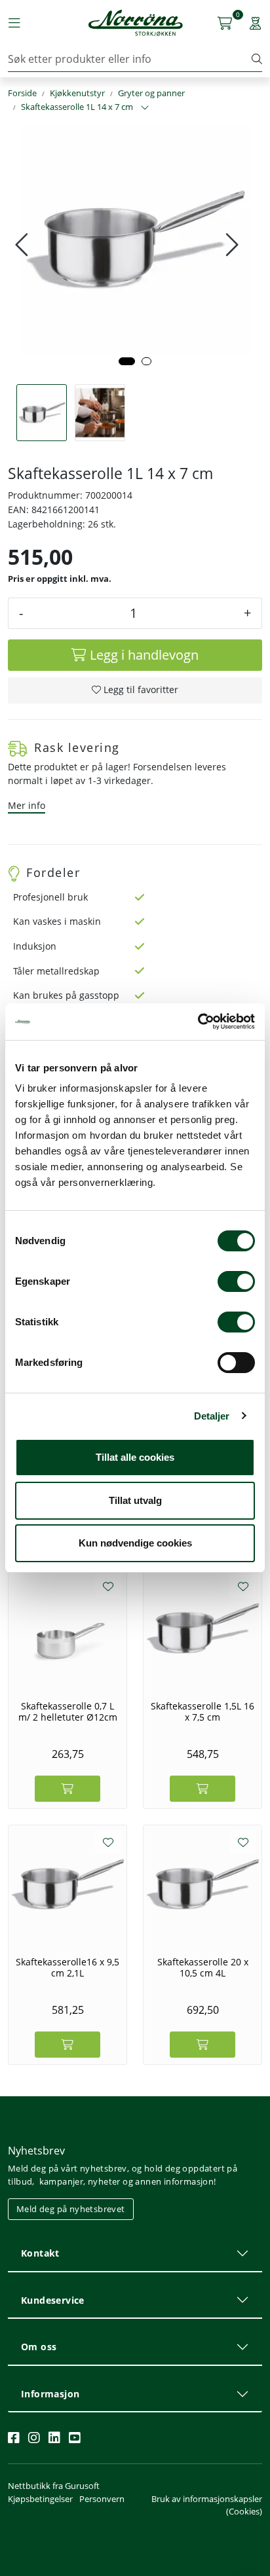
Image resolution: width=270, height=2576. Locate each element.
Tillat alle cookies (135, 1457)
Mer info (27, 805)
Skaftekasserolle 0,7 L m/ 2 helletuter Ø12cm (68, 1712)
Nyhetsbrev (36, 2151)
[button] (127, 361)
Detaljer (212, 1416)
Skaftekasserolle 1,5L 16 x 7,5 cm (202, 1712)
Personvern (102, 2499)
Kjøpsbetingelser (40, 2499)
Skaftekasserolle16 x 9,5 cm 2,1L (67, 1968)
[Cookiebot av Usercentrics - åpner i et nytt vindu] (198, 1022)
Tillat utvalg (135, 1500)
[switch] (236, 1281)
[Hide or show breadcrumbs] (145, 108)
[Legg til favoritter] (108, 1586)
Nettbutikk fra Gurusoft (54, 2486)
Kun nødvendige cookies (135, 1543)
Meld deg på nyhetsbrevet (71, 2209)
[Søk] (257, 59)
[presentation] (23, 245)
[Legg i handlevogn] (67, 1789)
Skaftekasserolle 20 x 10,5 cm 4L (203, 1968)
